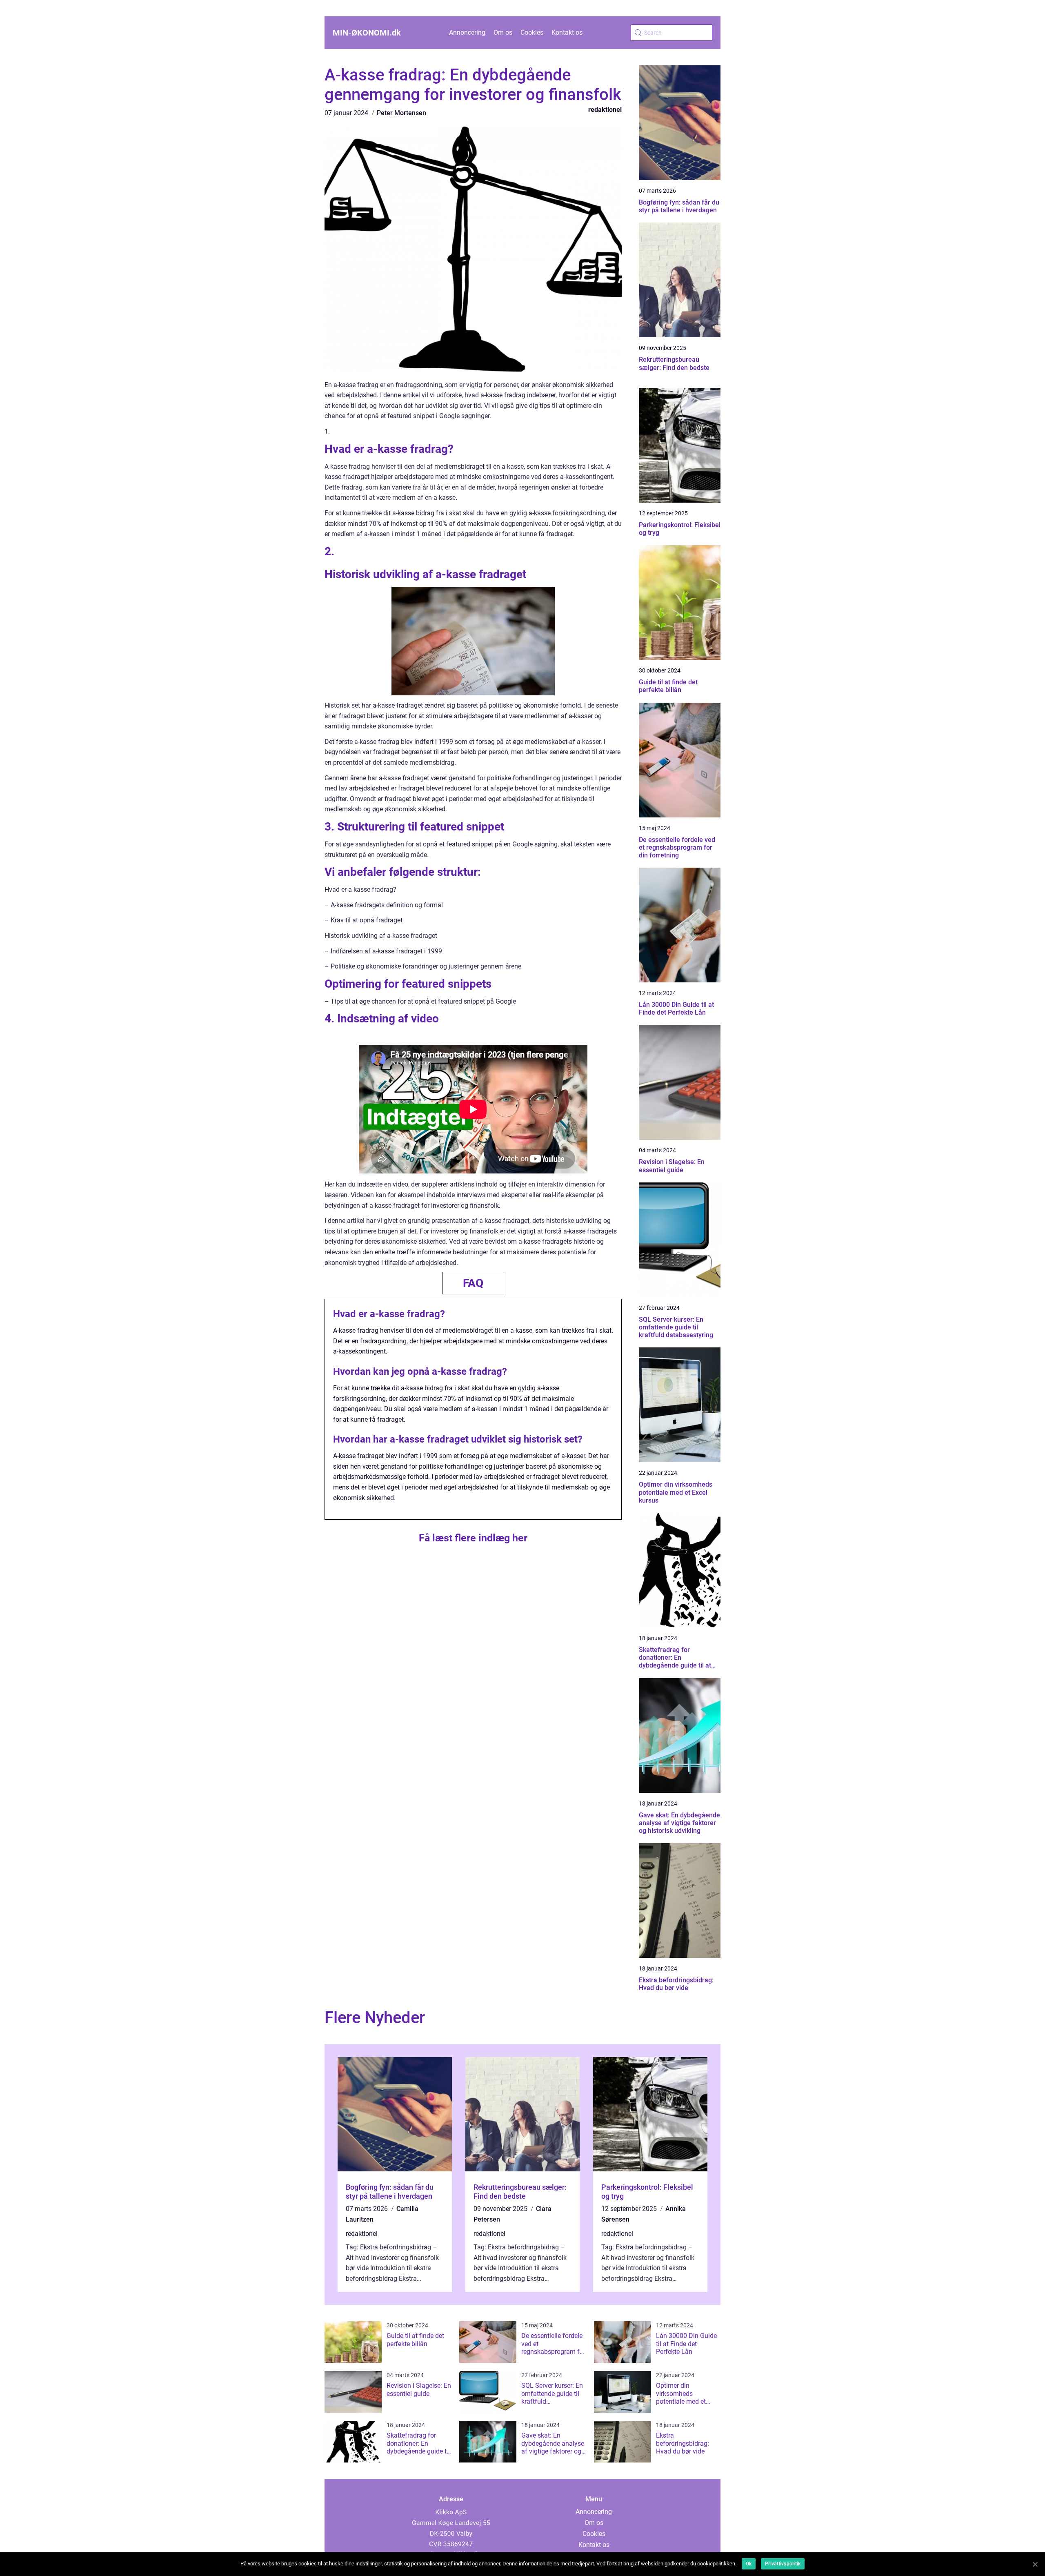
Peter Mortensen (401, 113)
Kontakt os (567, 32)
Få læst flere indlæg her (473, 1538)
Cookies (532, 32)
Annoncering (467, 32)
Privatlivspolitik (783, 2564)
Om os (503, 32)
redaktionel (605, 110)
